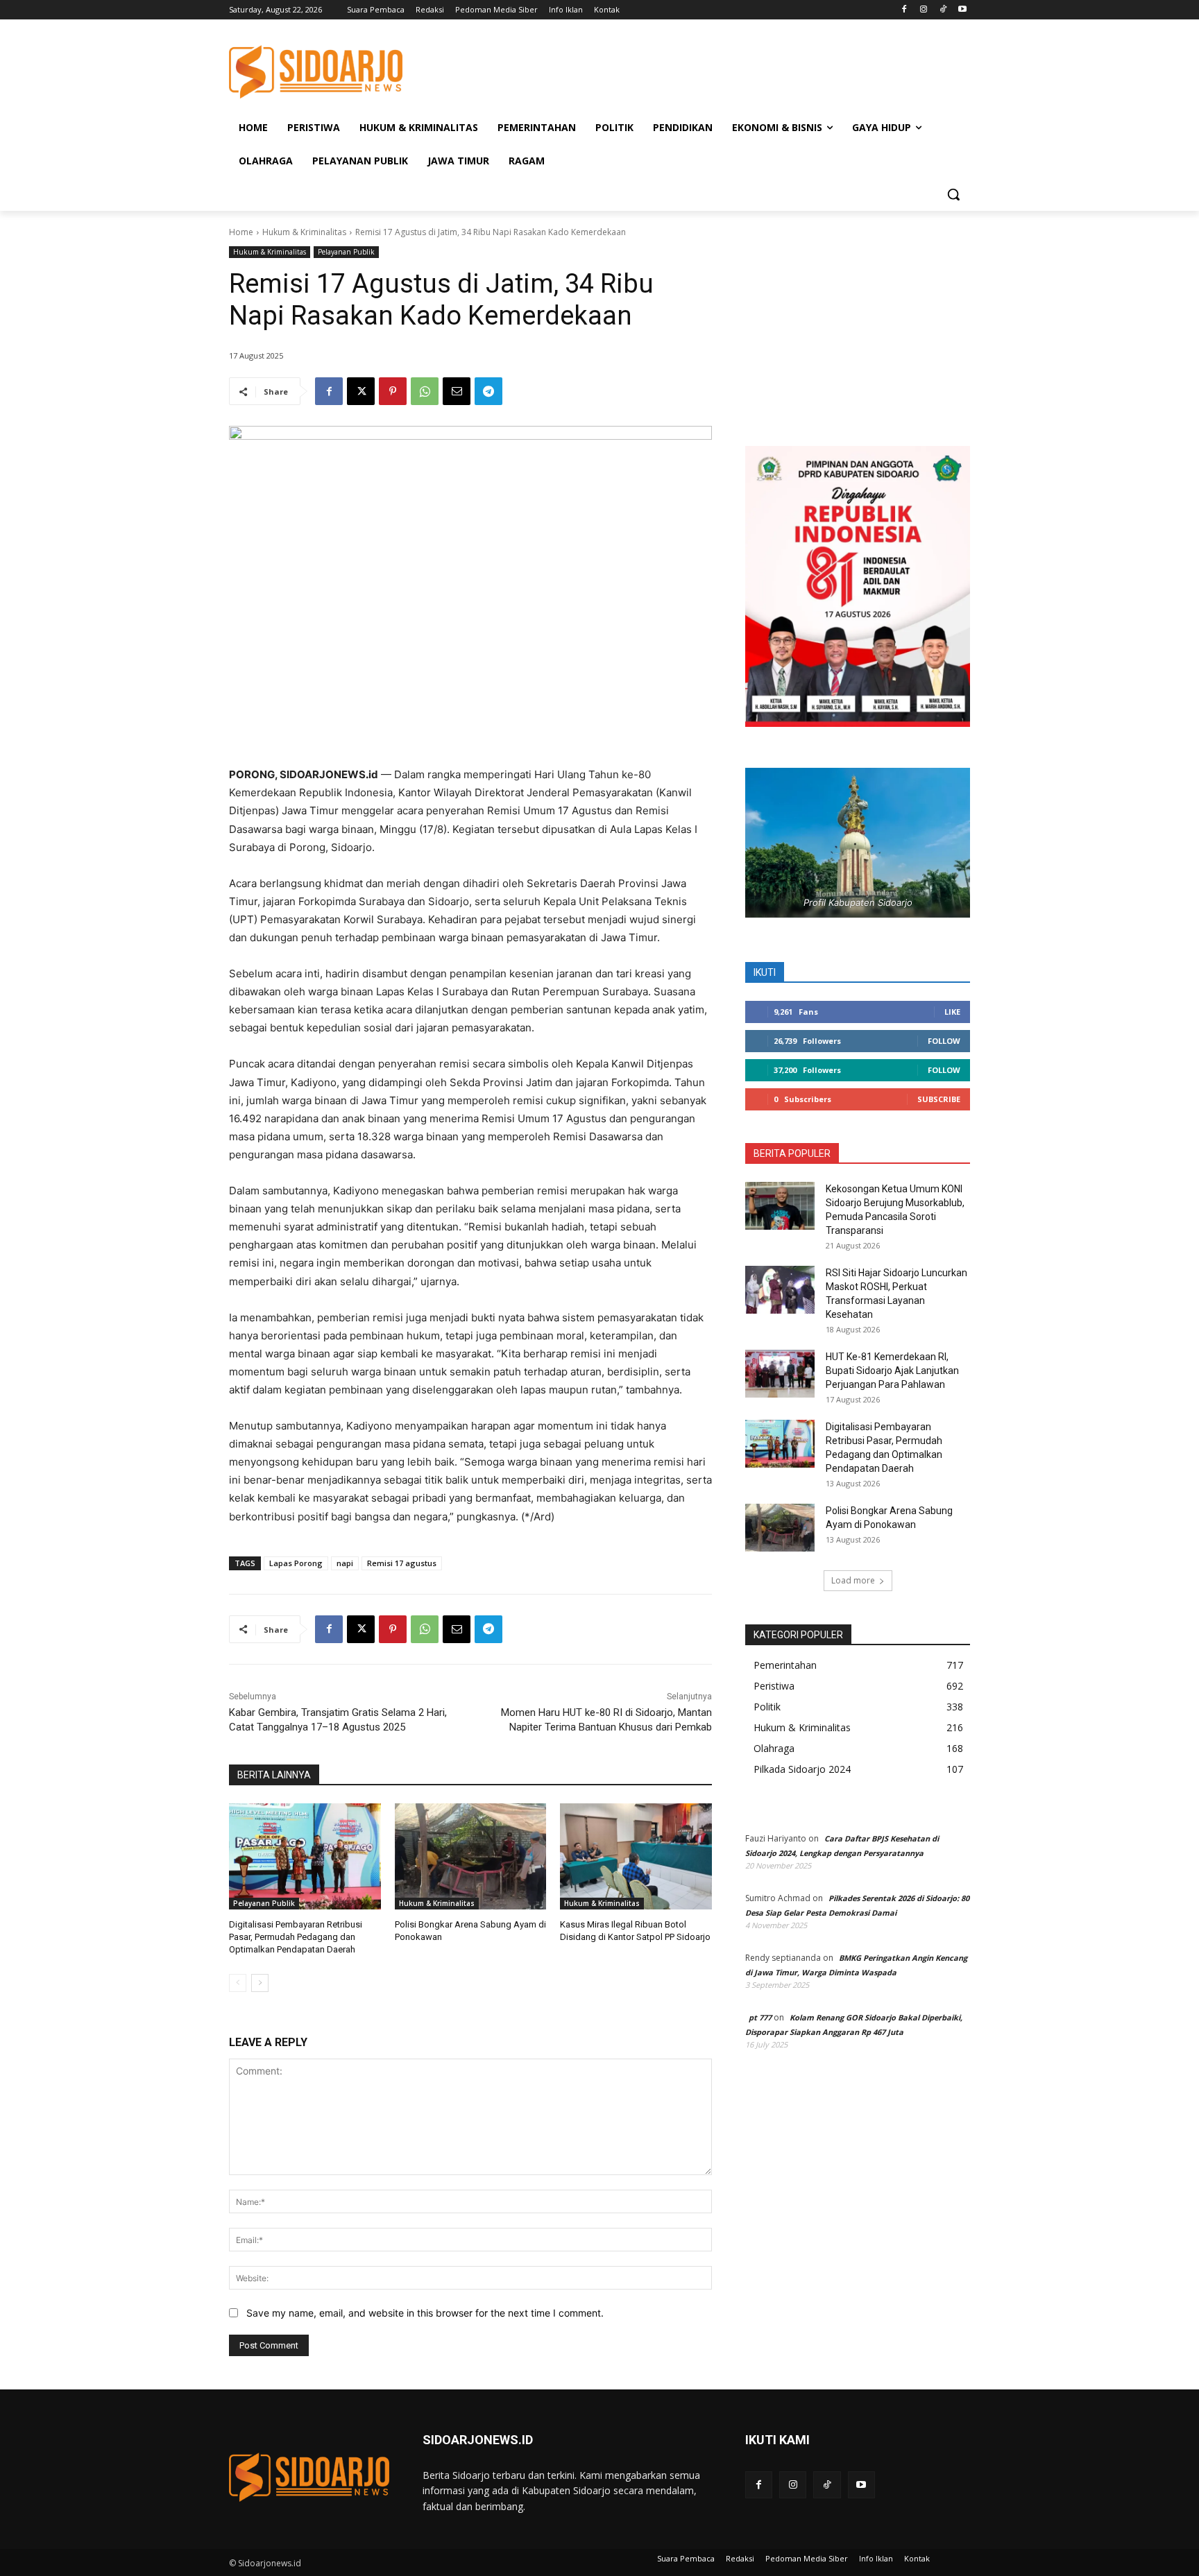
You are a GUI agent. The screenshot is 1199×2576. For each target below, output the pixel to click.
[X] (361, 391)
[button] (953, 194)
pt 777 (760, 2017)
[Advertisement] (704, 70)
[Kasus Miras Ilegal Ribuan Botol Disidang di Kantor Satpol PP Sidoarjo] (636, 1856)
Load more (853, 1580)
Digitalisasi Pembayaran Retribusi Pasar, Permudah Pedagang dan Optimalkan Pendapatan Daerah (296, 1937)
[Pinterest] (393, 391)
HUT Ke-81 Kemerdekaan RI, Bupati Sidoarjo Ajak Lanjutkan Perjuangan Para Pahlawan (892, 1371)
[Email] (457, 391)
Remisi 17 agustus (402, 1563)
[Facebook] (904, 10)
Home (241, 232)
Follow (944, 1041)
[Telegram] (488, 391)
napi (345, 1563)
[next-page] (260, 1983)
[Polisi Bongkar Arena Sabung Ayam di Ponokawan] (471, 1856)
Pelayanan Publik (346, 252)
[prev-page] (238, 1983)
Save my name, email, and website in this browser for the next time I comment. (425, 2313)
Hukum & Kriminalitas (304, 232)
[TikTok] (943, 10)
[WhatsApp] (425, 391)
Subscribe (939, 1099)
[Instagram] (924, 10)
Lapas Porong (296, 1563)
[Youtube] (962, 10)
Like (952, 1012)
